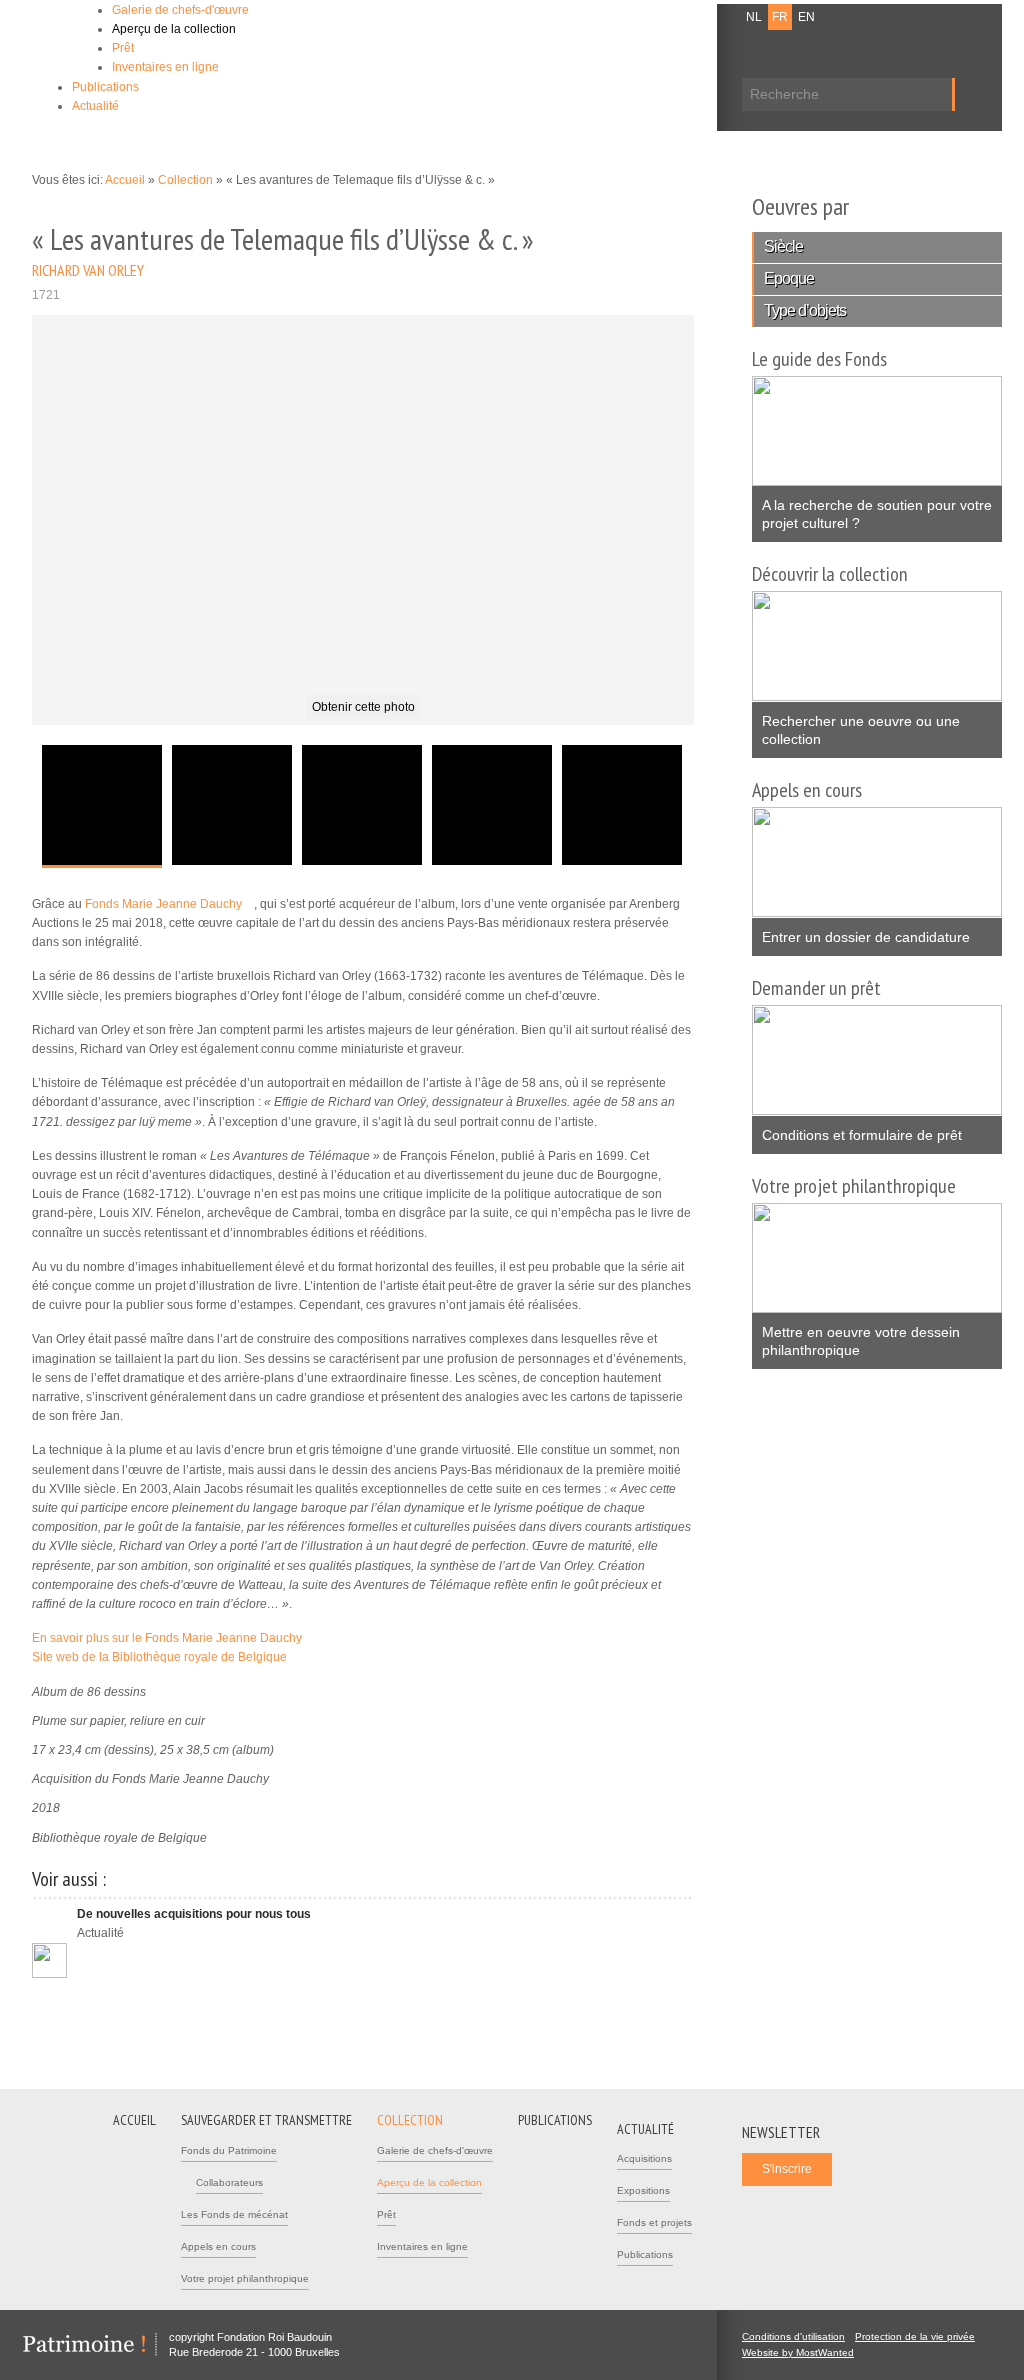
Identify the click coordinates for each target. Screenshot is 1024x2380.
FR (780, 17)
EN (806, 17)
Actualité (95, 106)
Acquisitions (644, 2158)
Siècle (783, 246)
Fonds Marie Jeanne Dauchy (169, 904)
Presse (674, 17)
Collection (187, 180)
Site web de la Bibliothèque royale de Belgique (167, 1657)
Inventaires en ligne (165, 67)
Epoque (789, 278)
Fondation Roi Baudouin (321, 47)
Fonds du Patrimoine (229, 2150)
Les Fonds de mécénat (234, 2214)
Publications (105, 87)
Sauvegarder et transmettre (266, 2120)
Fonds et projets (654, 2222)
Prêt (123, 48)
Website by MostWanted (804, 2352)
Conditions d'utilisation (793, 2336)
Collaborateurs (229, 2182)
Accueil (125, 180)
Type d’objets (805, 310)
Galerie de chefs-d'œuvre (180, 10)
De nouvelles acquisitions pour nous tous (194, 1914)
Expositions (643, 2190)
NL (754, 17)
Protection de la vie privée (915, 2336)
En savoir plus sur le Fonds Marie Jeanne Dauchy (173, 1638)
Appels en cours (218, 2246)
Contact (623, 17)
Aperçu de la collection (174, 29)
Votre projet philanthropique (245, 2278)
